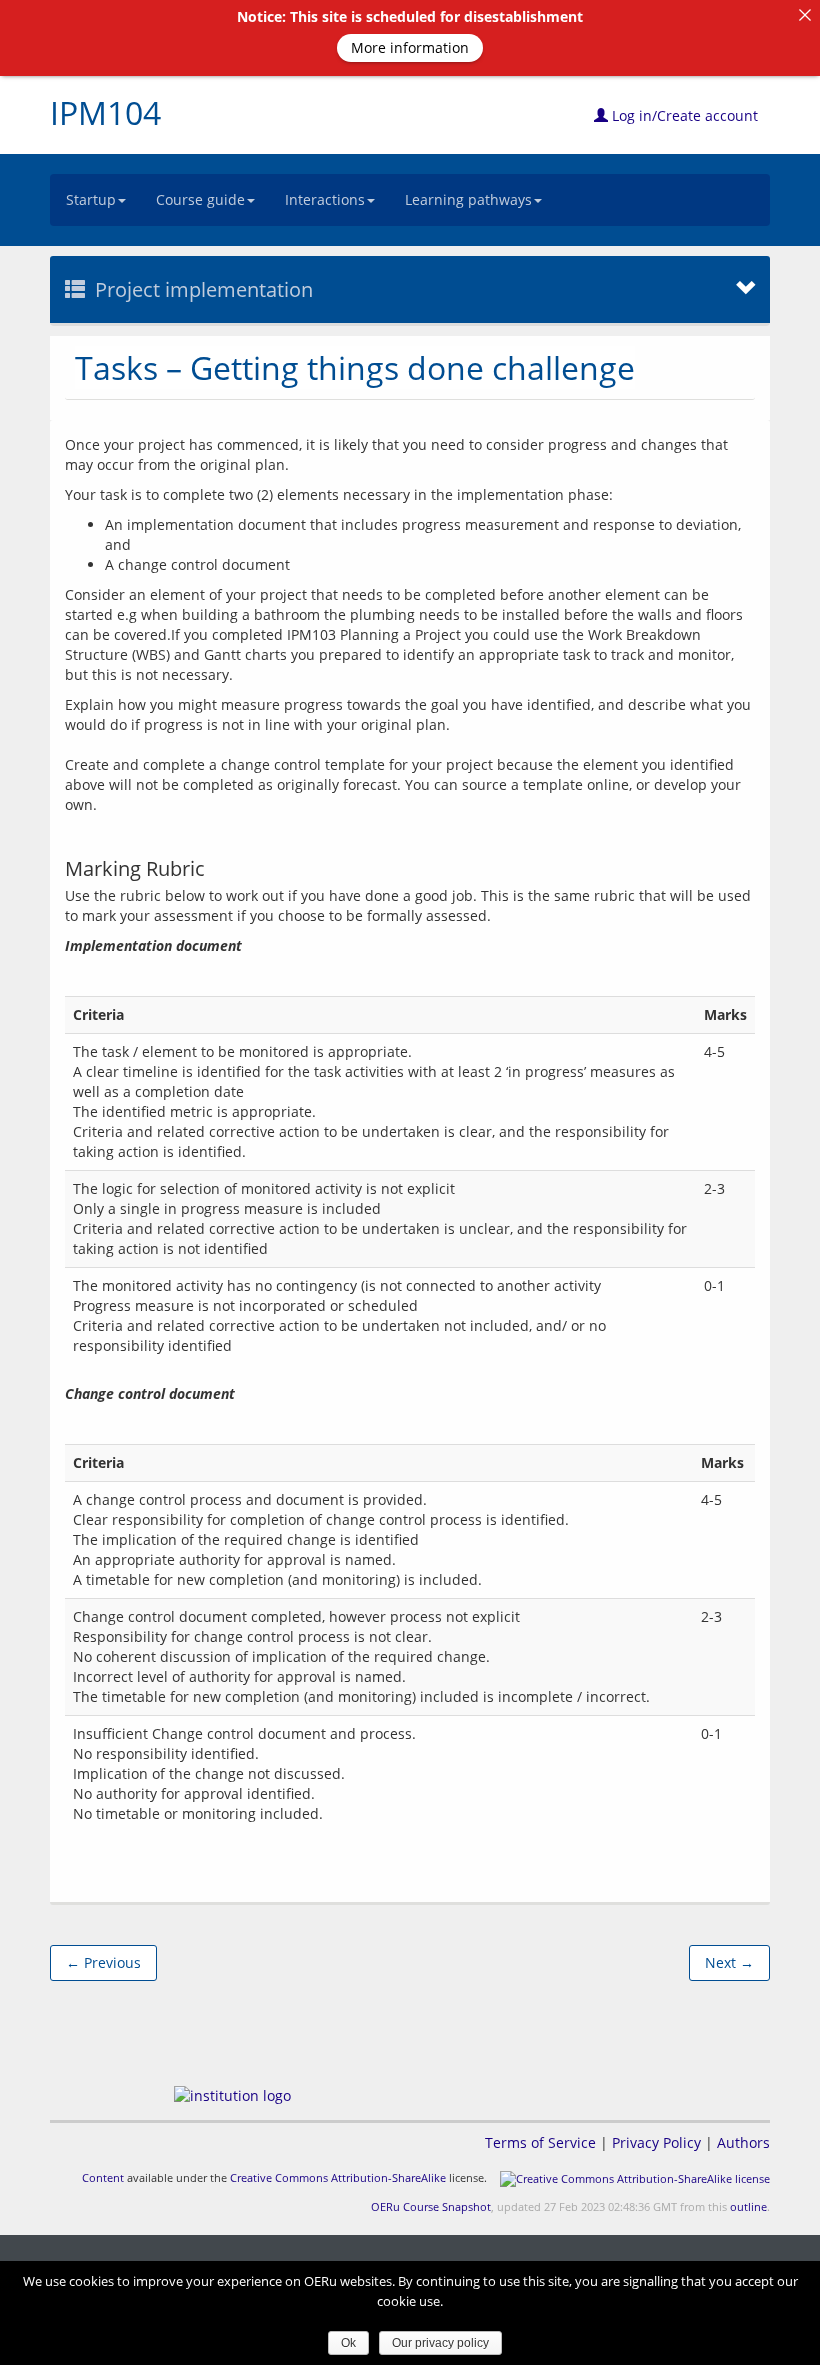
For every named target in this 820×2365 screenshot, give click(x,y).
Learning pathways (468, 199)
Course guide (200, 199)
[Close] (805, 15)
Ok (348, 2343)
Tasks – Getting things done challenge (355, 367)
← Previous (103, 1962)
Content (103, 2177)
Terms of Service (540, 2142)
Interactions (325, 199)
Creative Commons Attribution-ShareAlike (338, 2177)
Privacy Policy (656, 2142)
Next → (729, 1962)
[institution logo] (232, 2095)
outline (748, 2206)
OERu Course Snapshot (431, 2206)
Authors (743, 2142)
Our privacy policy (440, 2343)
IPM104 (105, 112)
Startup (91, 199)
